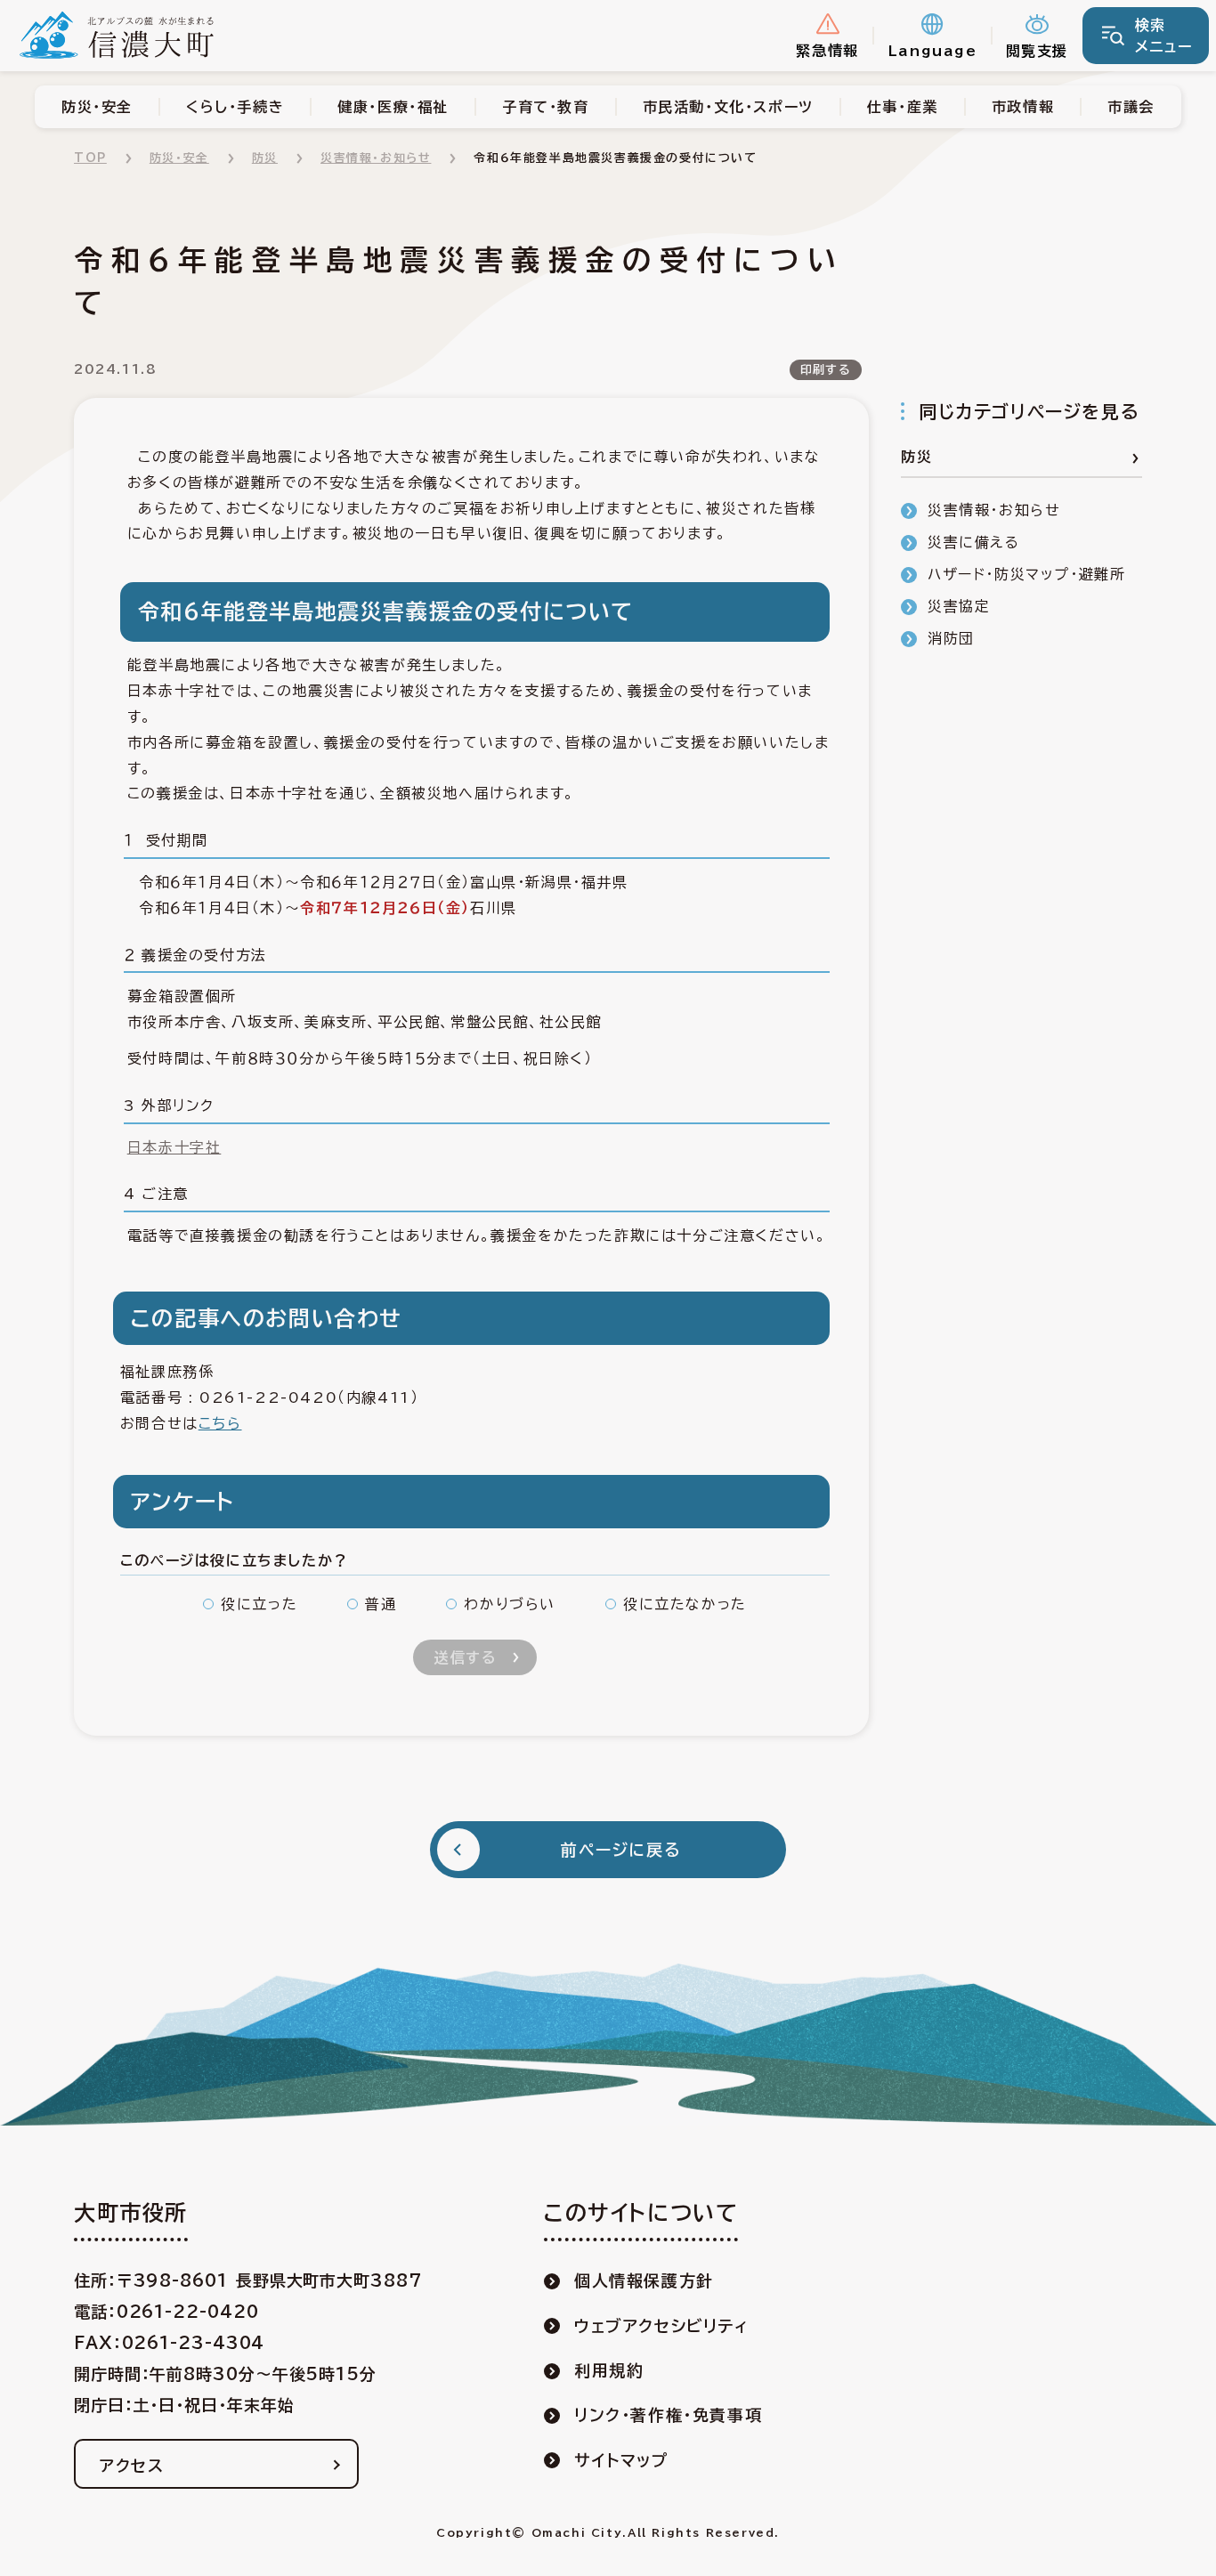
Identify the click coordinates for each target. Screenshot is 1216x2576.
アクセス (132, 2466)
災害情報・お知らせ (376, 158)
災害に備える (974, 542)
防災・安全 (97, 107)
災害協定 (959, 606)
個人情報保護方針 (644, 2280)
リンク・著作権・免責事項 (668, 2415)
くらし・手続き (235, 107)
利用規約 (609, 2370)
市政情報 (1023, 107)
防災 (265, 158)
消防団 (951, 638)
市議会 (1131, 107)
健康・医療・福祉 (393, 107)
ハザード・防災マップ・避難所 (1026, 574)
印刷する (826, 370)
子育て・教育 (546, 107)
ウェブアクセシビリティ (662, 2326)
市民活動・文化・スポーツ (728, 107)
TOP (90, 158)
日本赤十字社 (174, 1147)
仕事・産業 (903, 107)
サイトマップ (622, 2460)
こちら (220, 1423)
